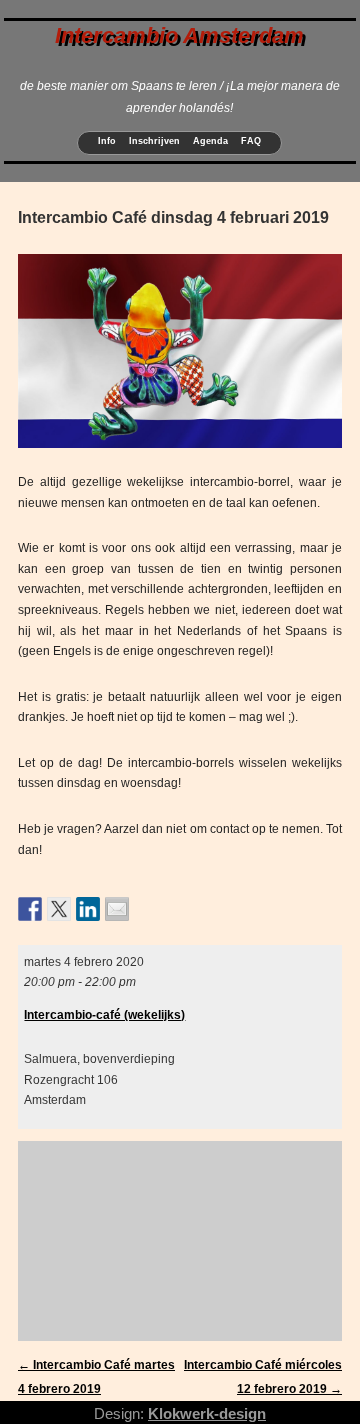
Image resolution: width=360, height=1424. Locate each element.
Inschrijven (154, 141)
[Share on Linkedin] (88, 909)
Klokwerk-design (207, 1413)
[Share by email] (117, 909)
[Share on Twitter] (59, 909)
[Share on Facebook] (30, 909)
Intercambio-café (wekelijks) (104, 1015)
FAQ (251, 141)
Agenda (210, 141)
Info (107, 141)
